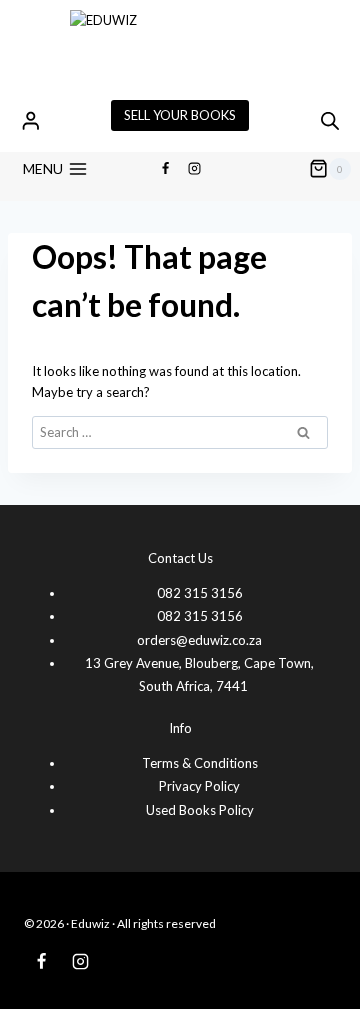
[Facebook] (165, 169)
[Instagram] (195, 169)
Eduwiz (90, 923)
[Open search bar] (330, 120)
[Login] (31, 120)
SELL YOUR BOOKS (180, 115)
